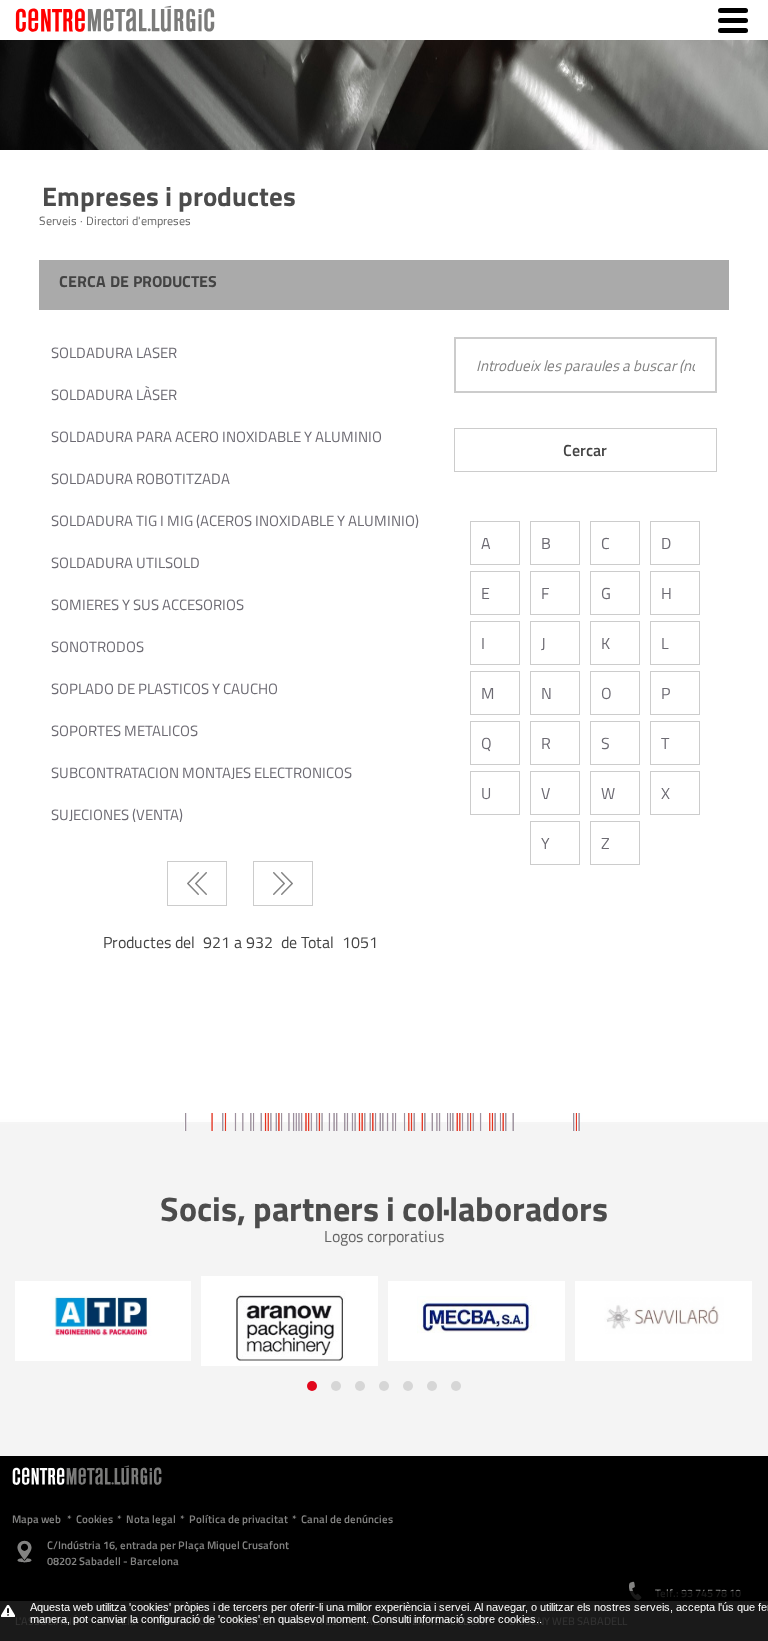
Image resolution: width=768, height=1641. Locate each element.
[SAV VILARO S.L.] (663, 1315)
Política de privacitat (238, 1519)
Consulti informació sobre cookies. (455, 1619)
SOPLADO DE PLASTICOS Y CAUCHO (164, 688)
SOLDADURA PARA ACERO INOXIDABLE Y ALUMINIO (216, 436)
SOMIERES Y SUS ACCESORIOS (147, 604)
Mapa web (36, 1519)
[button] (312, 1386)
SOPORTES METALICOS (124, 730)
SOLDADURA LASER (114, 352)
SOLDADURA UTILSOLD (125, 562)
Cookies (94, 1519)
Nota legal (151, 1519)
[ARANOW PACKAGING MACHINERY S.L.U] (289, 1328)
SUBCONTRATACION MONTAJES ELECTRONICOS (201, 772)
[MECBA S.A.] (476, 1317)
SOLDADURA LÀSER (114, 394)
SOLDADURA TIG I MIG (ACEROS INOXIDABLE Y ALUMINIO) (235, 520)
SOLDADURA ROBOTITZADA (140, 478)
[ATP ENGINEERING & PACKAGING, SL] (102, 1316)
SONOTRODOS (97, 646)
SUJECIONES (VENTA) (117, 814)
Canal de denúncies (347, 1519)
